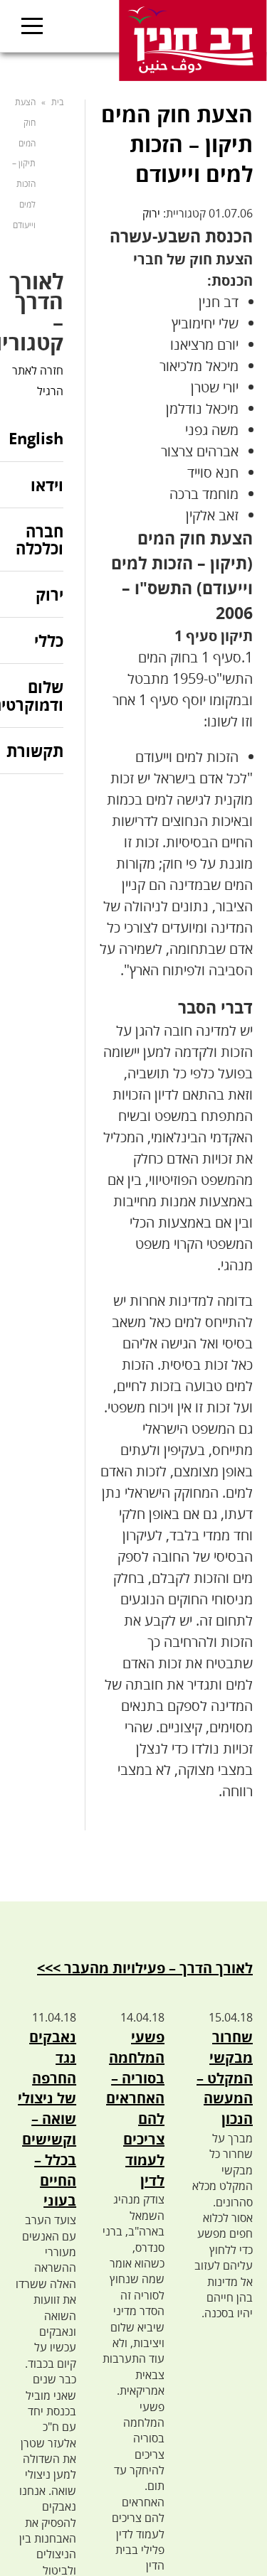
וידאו (47, 485)
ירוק (151, 213)
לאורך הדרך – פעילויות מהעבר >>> (145, 1968)
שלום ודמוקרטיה (32, 695)
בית (57, 102)
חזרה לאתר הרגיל (38, 381)
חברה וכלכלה (40, 540)
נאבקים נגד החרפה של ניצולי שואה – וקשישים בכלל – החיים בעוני (47, 2119)
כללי (49, 640)
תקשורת (35, 751)
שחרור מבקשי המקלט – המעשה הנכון (225, 2078)
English (36, 439)
